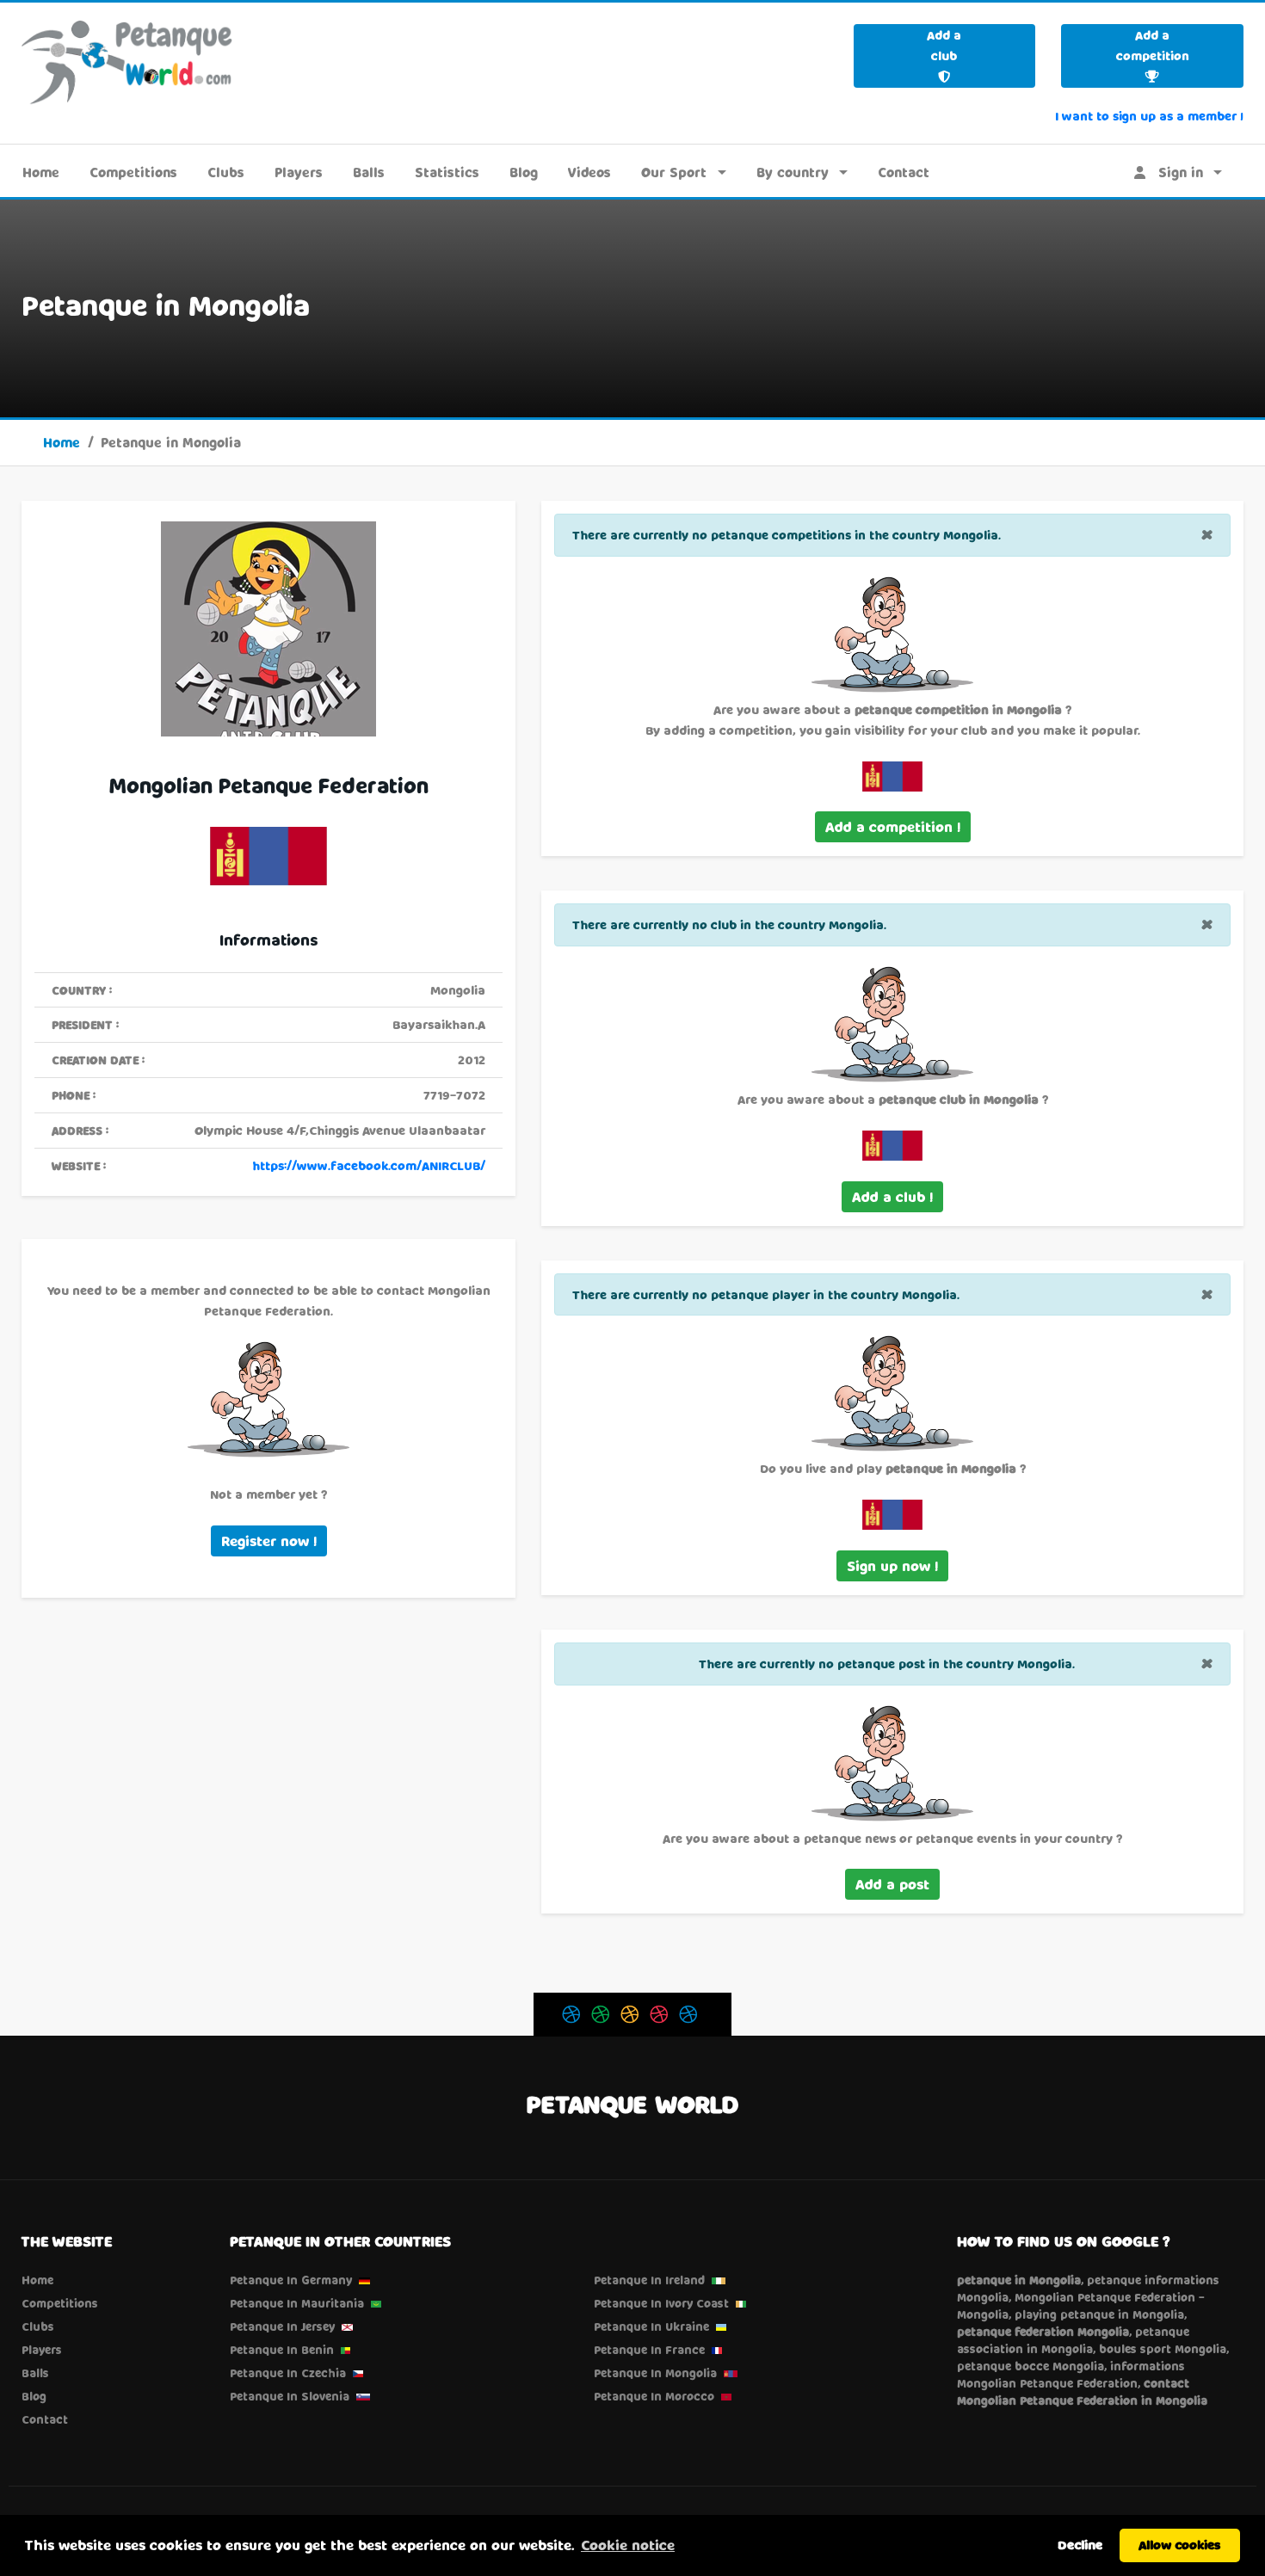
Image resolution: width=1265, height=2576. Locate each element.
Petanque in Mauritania (297, 2303)
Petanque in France (649, 2350)
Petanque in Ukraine (651, 2326)
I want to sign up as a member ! (1149, 116)
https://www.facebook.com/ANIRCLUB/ (369, 1165)
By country (793, 172)
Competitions (133, 172)
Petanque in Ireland (649, 2280)
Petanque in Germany (291, 2280)
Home (41, 172)
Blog (524, 172)
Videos (589, 172)
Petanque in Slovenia (290, 2396)
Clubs (226, 172)
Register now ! (269, 1541)
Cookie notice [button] (628, 2545)
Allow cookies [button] (1180, 2545)
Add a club (944, 45)
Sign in (1174, 172)
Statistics (447, 172)
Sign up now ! (892, 1565)
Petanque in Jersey (282, 2326)
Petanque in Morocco (654, 2396)
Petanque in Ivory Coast (661, 2303)
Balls (369, 172)
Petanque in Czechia (288, 2373)
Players (299, 172)
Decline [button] (1080, 2545)
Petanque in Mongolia (655, 2373)
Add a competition (1153, 45)
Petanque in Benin (282, 2350)
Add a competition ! (893, 826)
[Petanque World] (127, 62)
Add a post (892, 1884)
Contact (904, 172)
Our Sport (674, 172)
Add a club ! (892, 1196)
